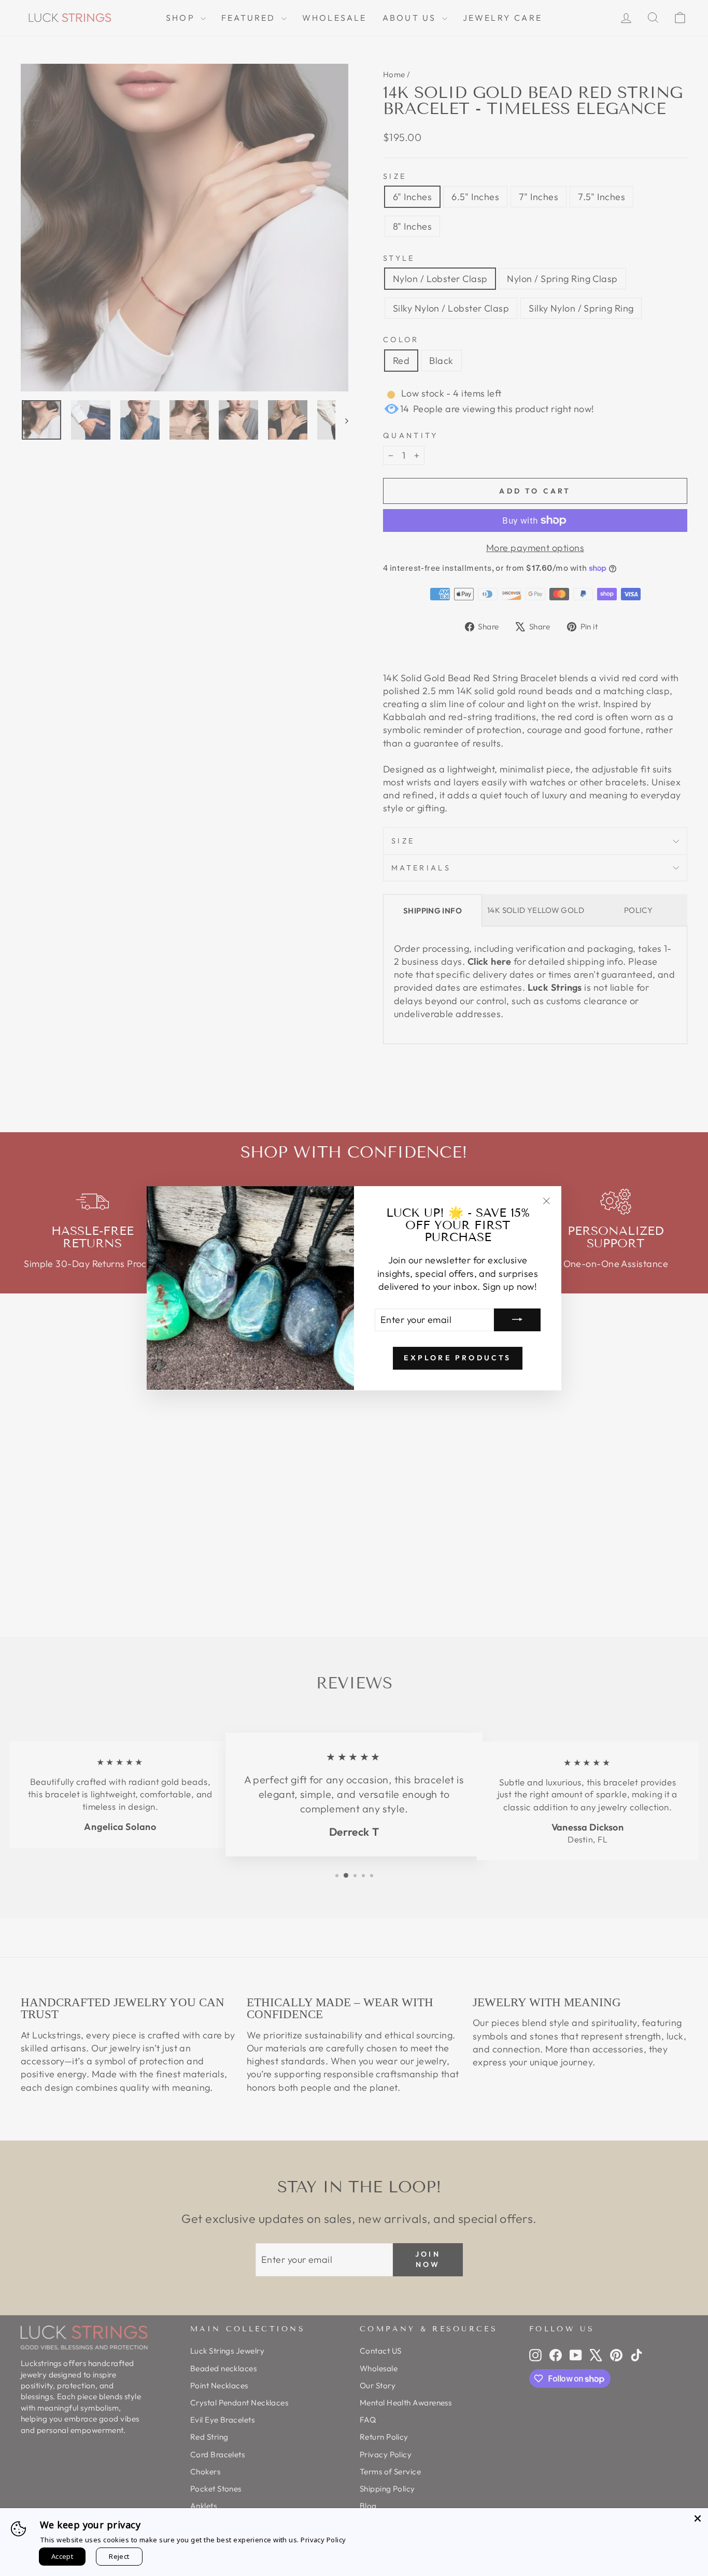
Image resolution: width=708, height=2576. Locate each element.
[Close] (698, 2518)
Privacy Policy (323, 2540)
